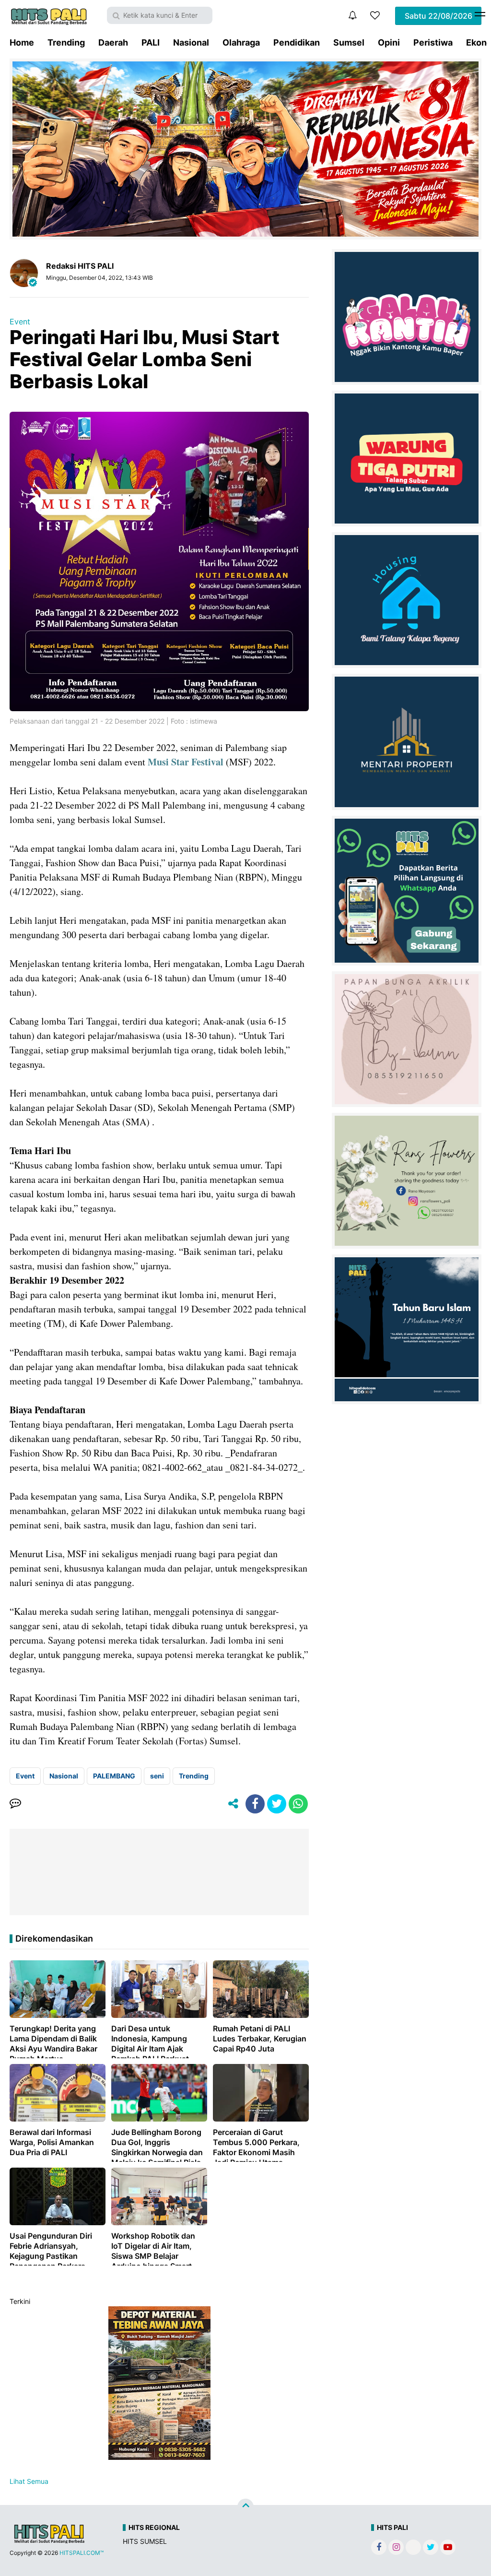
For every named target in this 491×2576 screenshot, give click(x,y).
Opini (389, 42)
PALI (151, 42)
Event (20, 322)
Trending (66, 42)
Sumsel (349, 42)
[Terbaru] (352, 15)
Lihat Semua (29, 2481)
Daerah (113, 42)
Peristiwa (433, 42)
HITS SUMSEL (145, 2541)
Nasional (191, 42)
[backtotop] (245, 2507)
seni (157, 1776)
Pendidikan (297, 42)
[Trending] (375, 15)
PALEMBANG (114, 1776)
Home (22, 42)
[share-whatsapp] (298, 1804)
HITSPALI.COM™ (82, 2553)
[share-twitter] (277, 1804)
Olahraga (241, 42)
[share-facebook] (255, 1804)
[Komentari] (15, 1804)
